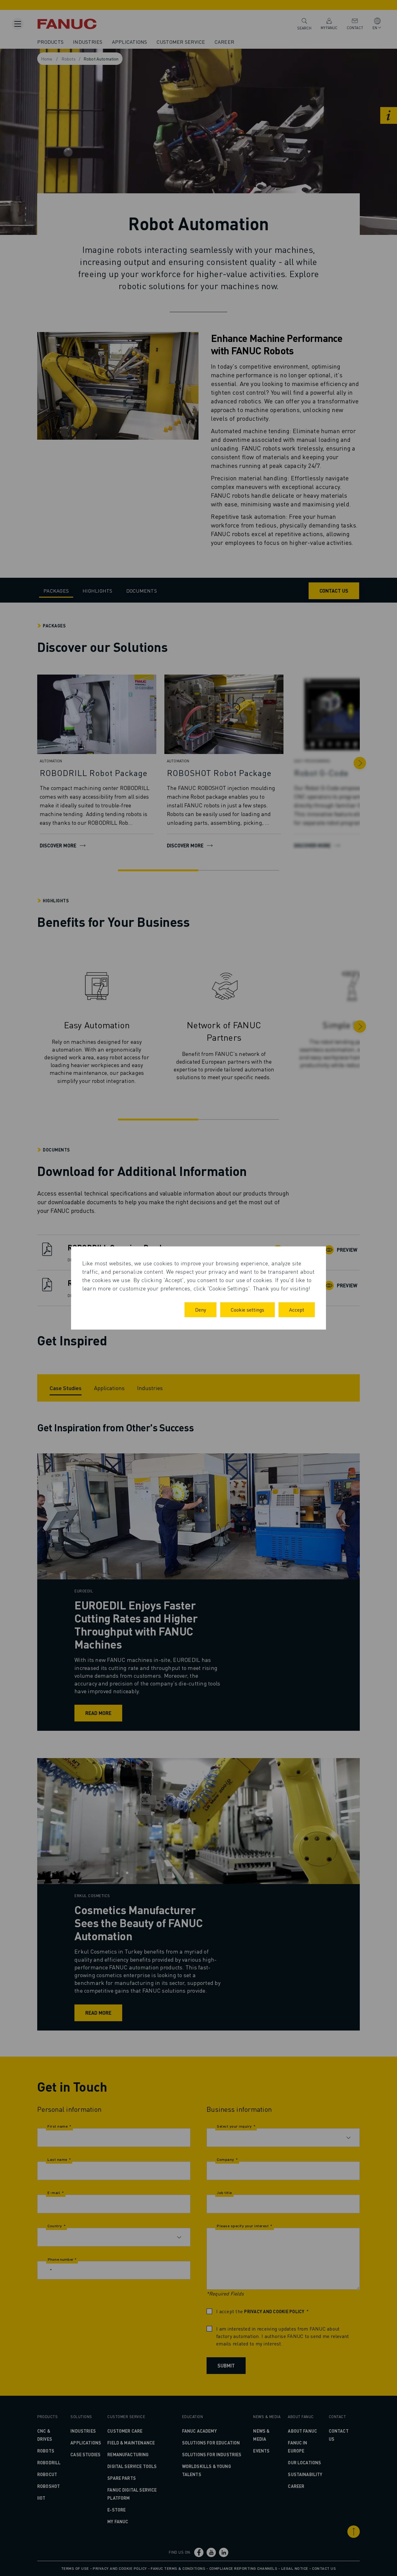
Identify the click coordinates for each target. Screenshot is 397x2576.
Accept (297, 1310)
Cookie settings (248, 1310)
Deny (201, 1310)
